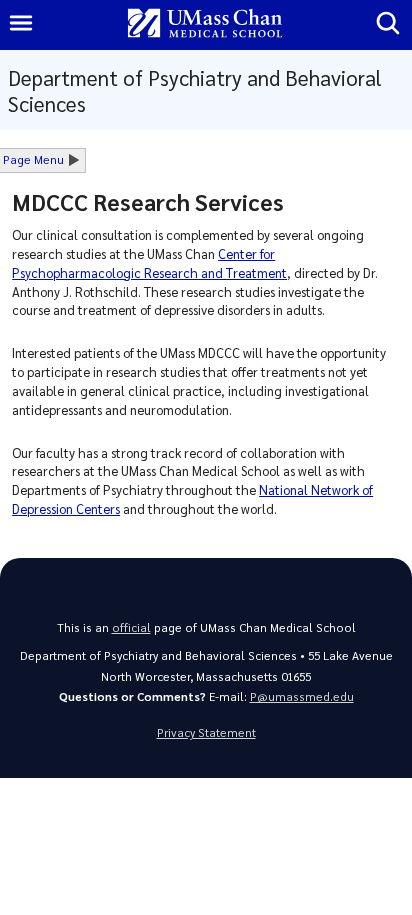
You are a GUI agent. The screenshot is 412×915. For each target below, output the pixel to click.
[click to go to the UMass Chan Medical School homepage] (205, 24)
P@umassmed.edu (302, 696)
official (131, 627)
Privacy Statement (206, 732)
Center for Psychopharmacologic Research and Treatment (149, 263)
